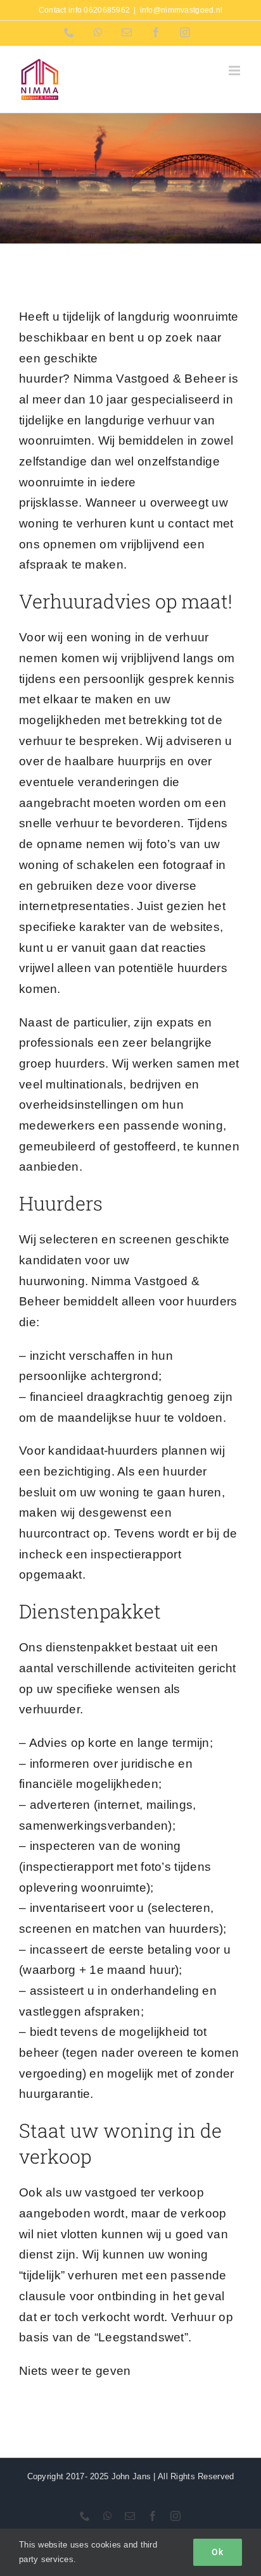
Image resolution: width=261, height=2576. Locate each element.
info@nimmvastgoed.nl (181, 10)
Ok (218, 2552)
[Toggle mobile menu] (235, 71)
